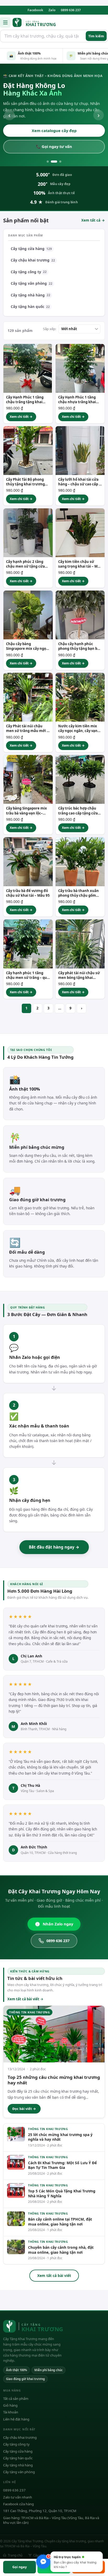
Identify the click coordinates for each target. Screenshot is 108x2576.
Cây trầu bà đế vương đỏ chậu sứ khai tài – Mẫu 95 (28, 893)
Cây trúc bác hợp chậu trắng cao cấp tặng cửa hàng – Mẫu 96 (78, 813)
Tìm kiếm (96, 36)
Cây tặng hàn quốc (30, 307)
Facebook (35, 10)
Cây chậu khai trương (33, 260)
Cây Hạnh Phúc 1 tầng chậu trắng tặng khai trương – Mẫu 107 (25, 402)
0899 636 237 (71, 10)
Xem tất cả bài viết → (25, 1999)
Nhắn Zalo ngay (58, 1924)
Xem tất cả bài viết (54, 2275)
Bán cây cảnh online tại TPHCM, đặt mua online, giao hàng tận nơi (60, 2222)
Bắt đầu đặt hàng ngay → (54, 1547)
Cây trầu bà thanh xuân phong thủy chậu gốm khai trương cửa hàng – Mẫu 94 (79, 898)
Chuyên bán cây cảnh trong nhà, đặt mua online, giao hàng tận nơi (61, 2250)
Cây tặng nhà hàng (31, 295)
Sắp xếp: (50, 329)
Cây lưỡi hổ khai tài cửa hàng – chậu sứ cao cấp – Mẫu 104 (79, 484)
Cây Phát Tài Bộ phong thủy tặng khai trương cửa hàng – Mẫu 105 (25, 484)
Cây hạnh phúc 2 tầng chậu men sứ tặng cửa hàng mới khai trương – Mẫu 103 (26, 569)
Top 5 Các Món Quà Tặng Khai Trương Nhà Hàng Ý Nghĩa (62, 2193)
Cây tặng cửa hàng (31, 249)
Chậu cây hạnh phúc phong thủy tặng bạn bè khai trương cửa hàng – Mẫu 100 (79, 651)
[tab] (48, 162)
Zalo (52, 10)
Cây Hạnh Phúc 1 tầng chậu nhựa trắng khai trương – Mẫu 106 (77, 402)
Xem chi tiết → (21, 417)
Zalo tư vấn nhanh (18, 2497)
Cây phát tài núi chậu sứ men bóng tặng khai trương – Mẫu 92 (79, 978)
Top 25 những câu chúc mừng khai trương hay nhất (54, 2080)
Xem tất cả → (93, 220)
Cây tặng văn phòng (32, 283)
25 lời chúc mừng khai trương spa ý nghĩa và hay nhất (60, 2137)
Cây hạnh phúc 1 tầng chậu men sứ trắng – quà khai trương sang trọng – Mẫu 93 (28, 980)
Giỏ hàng (10, 2405)
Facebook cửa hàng (18, 2504)
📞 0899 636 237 (54, 146)
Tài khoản (11, 2412)
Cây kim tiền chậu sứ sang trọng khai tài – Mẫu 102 (80, 566)
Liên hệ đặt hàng (16, 2419)
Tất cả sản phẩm (16, 2399)
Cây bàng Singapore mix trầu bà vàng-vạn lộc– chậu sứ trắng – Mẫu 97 (26, 813)
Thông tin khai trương (48, 2129)
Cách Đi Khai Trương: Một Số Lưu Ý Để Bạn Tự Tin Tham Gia (62, 2165)
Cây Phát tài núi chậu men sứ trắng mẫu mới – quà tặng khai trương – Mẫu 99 (27, 733)
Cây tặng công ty (29, 272)
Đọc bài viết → (24, 2109)
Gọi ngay (20, 2567)
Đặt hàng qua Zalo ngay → (54, 130)
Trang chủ (15, 2555)
